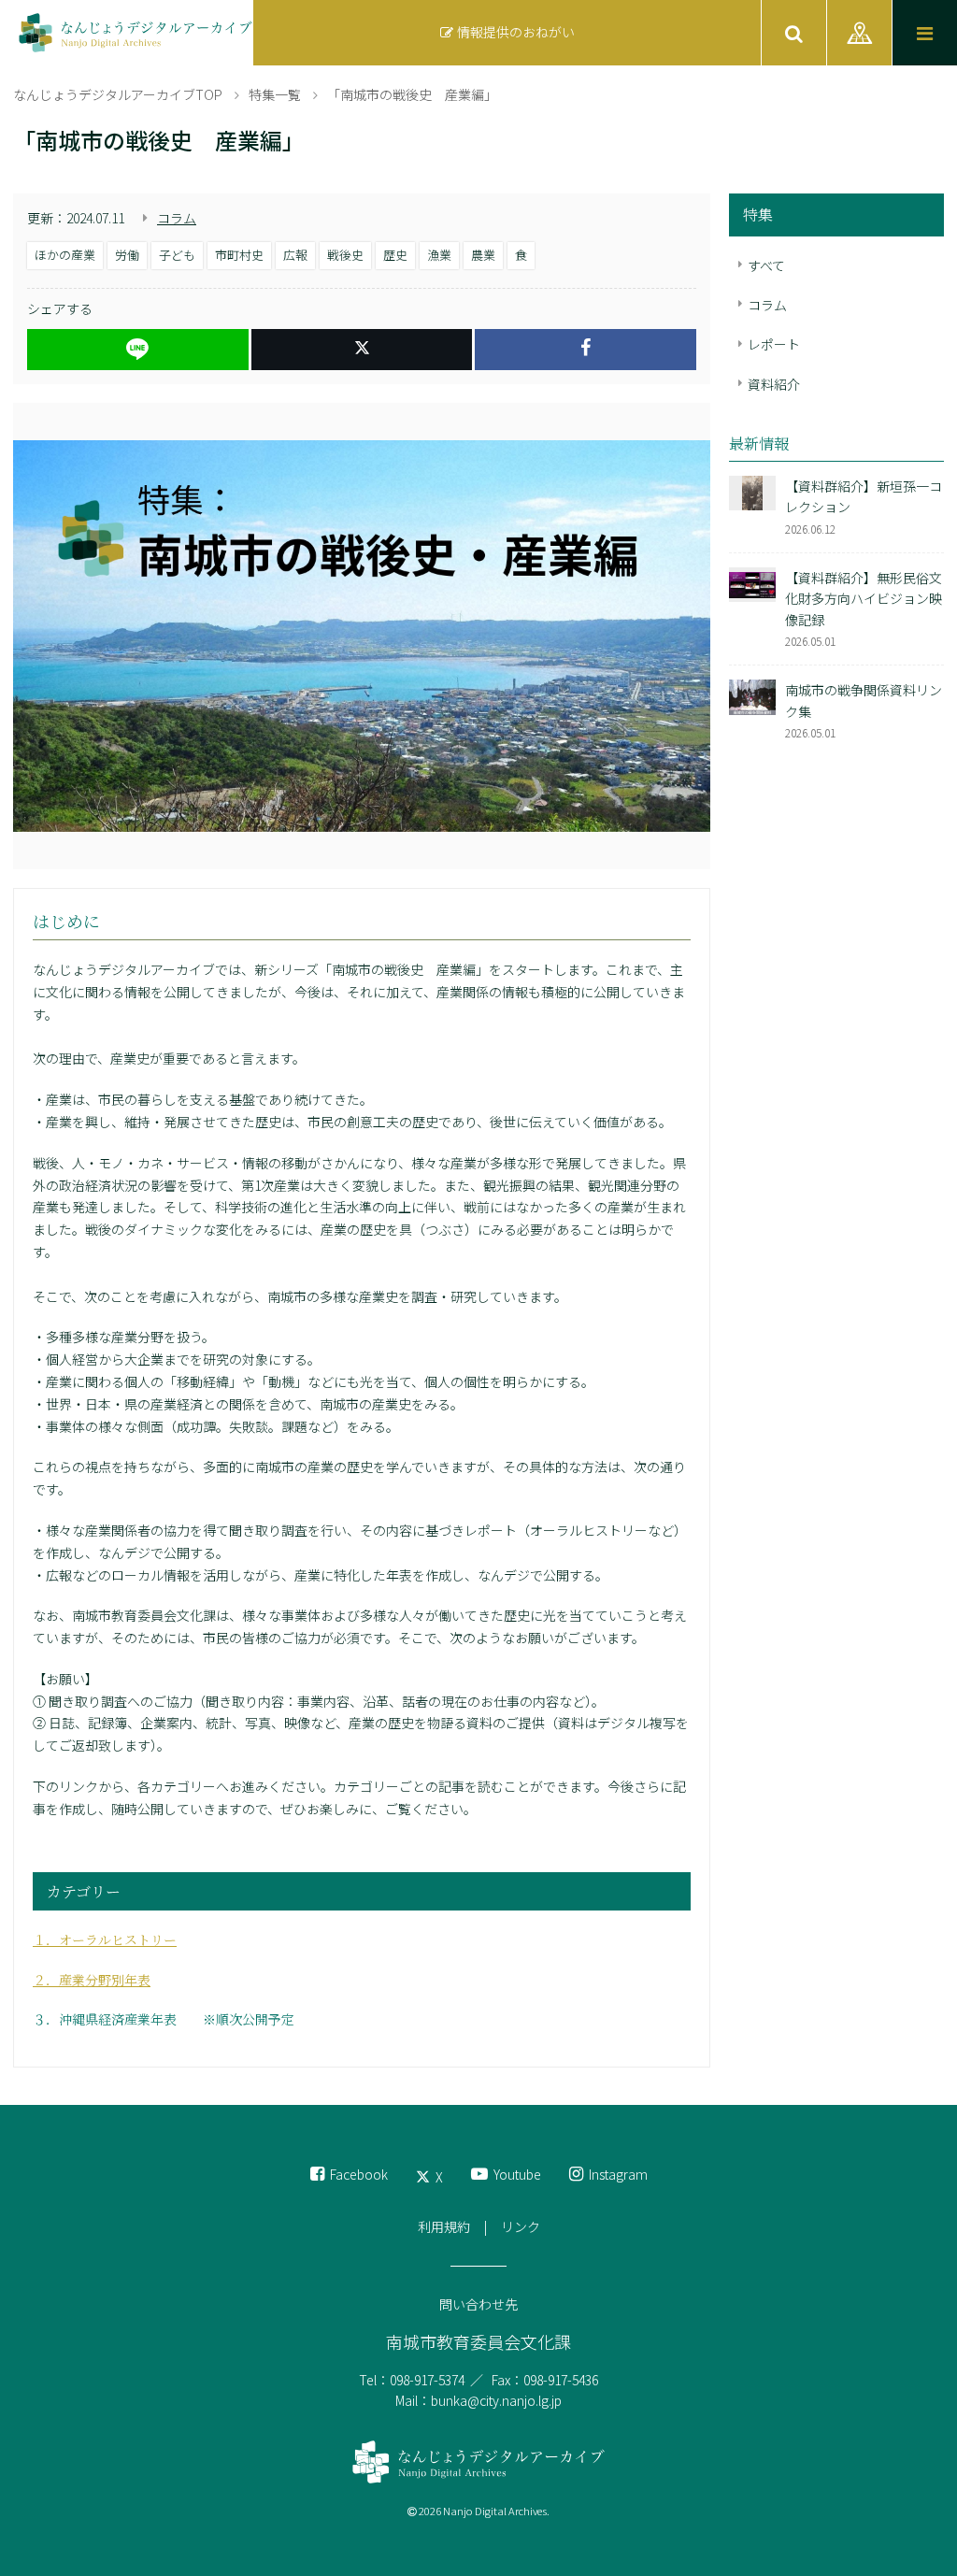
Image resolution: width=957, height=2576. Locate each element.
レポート (774, 344)
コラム (177, 218)
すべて (766, 265)
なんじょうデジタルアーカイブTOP (118, 94)
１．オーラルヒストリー (105, 1939)
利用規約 (444, 2226)
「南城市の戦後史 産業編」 (412, 94)
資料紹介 (774, 384)
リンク (521, 2226)
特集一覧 (275, 94)
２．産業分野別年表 (92, 1980)
